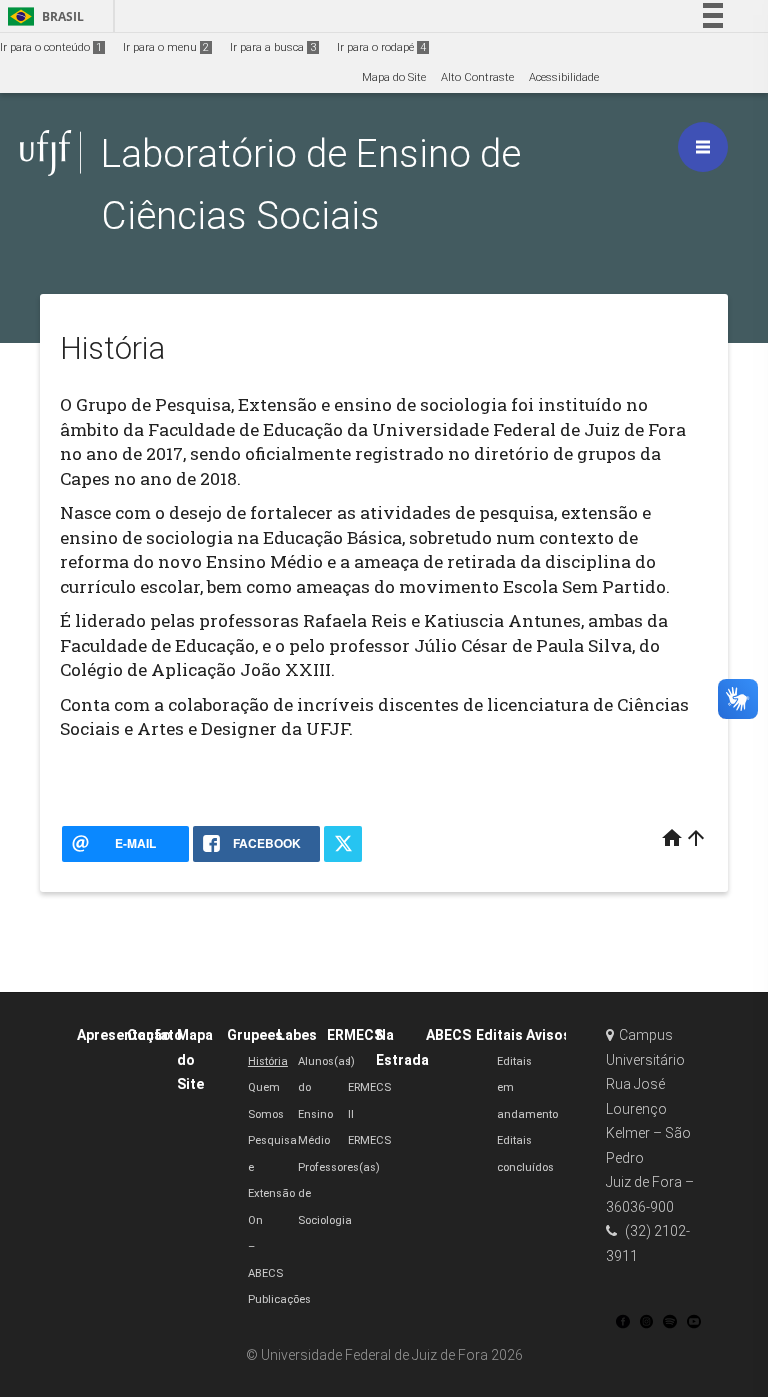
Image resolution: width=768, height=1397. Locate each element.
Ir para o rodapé (381, 47)
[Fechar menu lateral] (703, 147)
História (268, 1061)
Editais (499, 1035)
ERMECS (355, 1035)
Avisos (548, 1035)
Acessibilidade (564, 77)
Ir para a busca (273, 47)
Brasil (42, 16)
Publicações (279, 1299)
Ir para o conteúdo (51, 47)
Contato (155, 1035)
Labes (297, 1035)
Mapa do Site (394, 77)
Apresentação (124, 1035)
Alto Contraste (477, 77)
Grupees (255, 1035)
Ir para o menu (166, 47)
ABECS (448, 1035)
